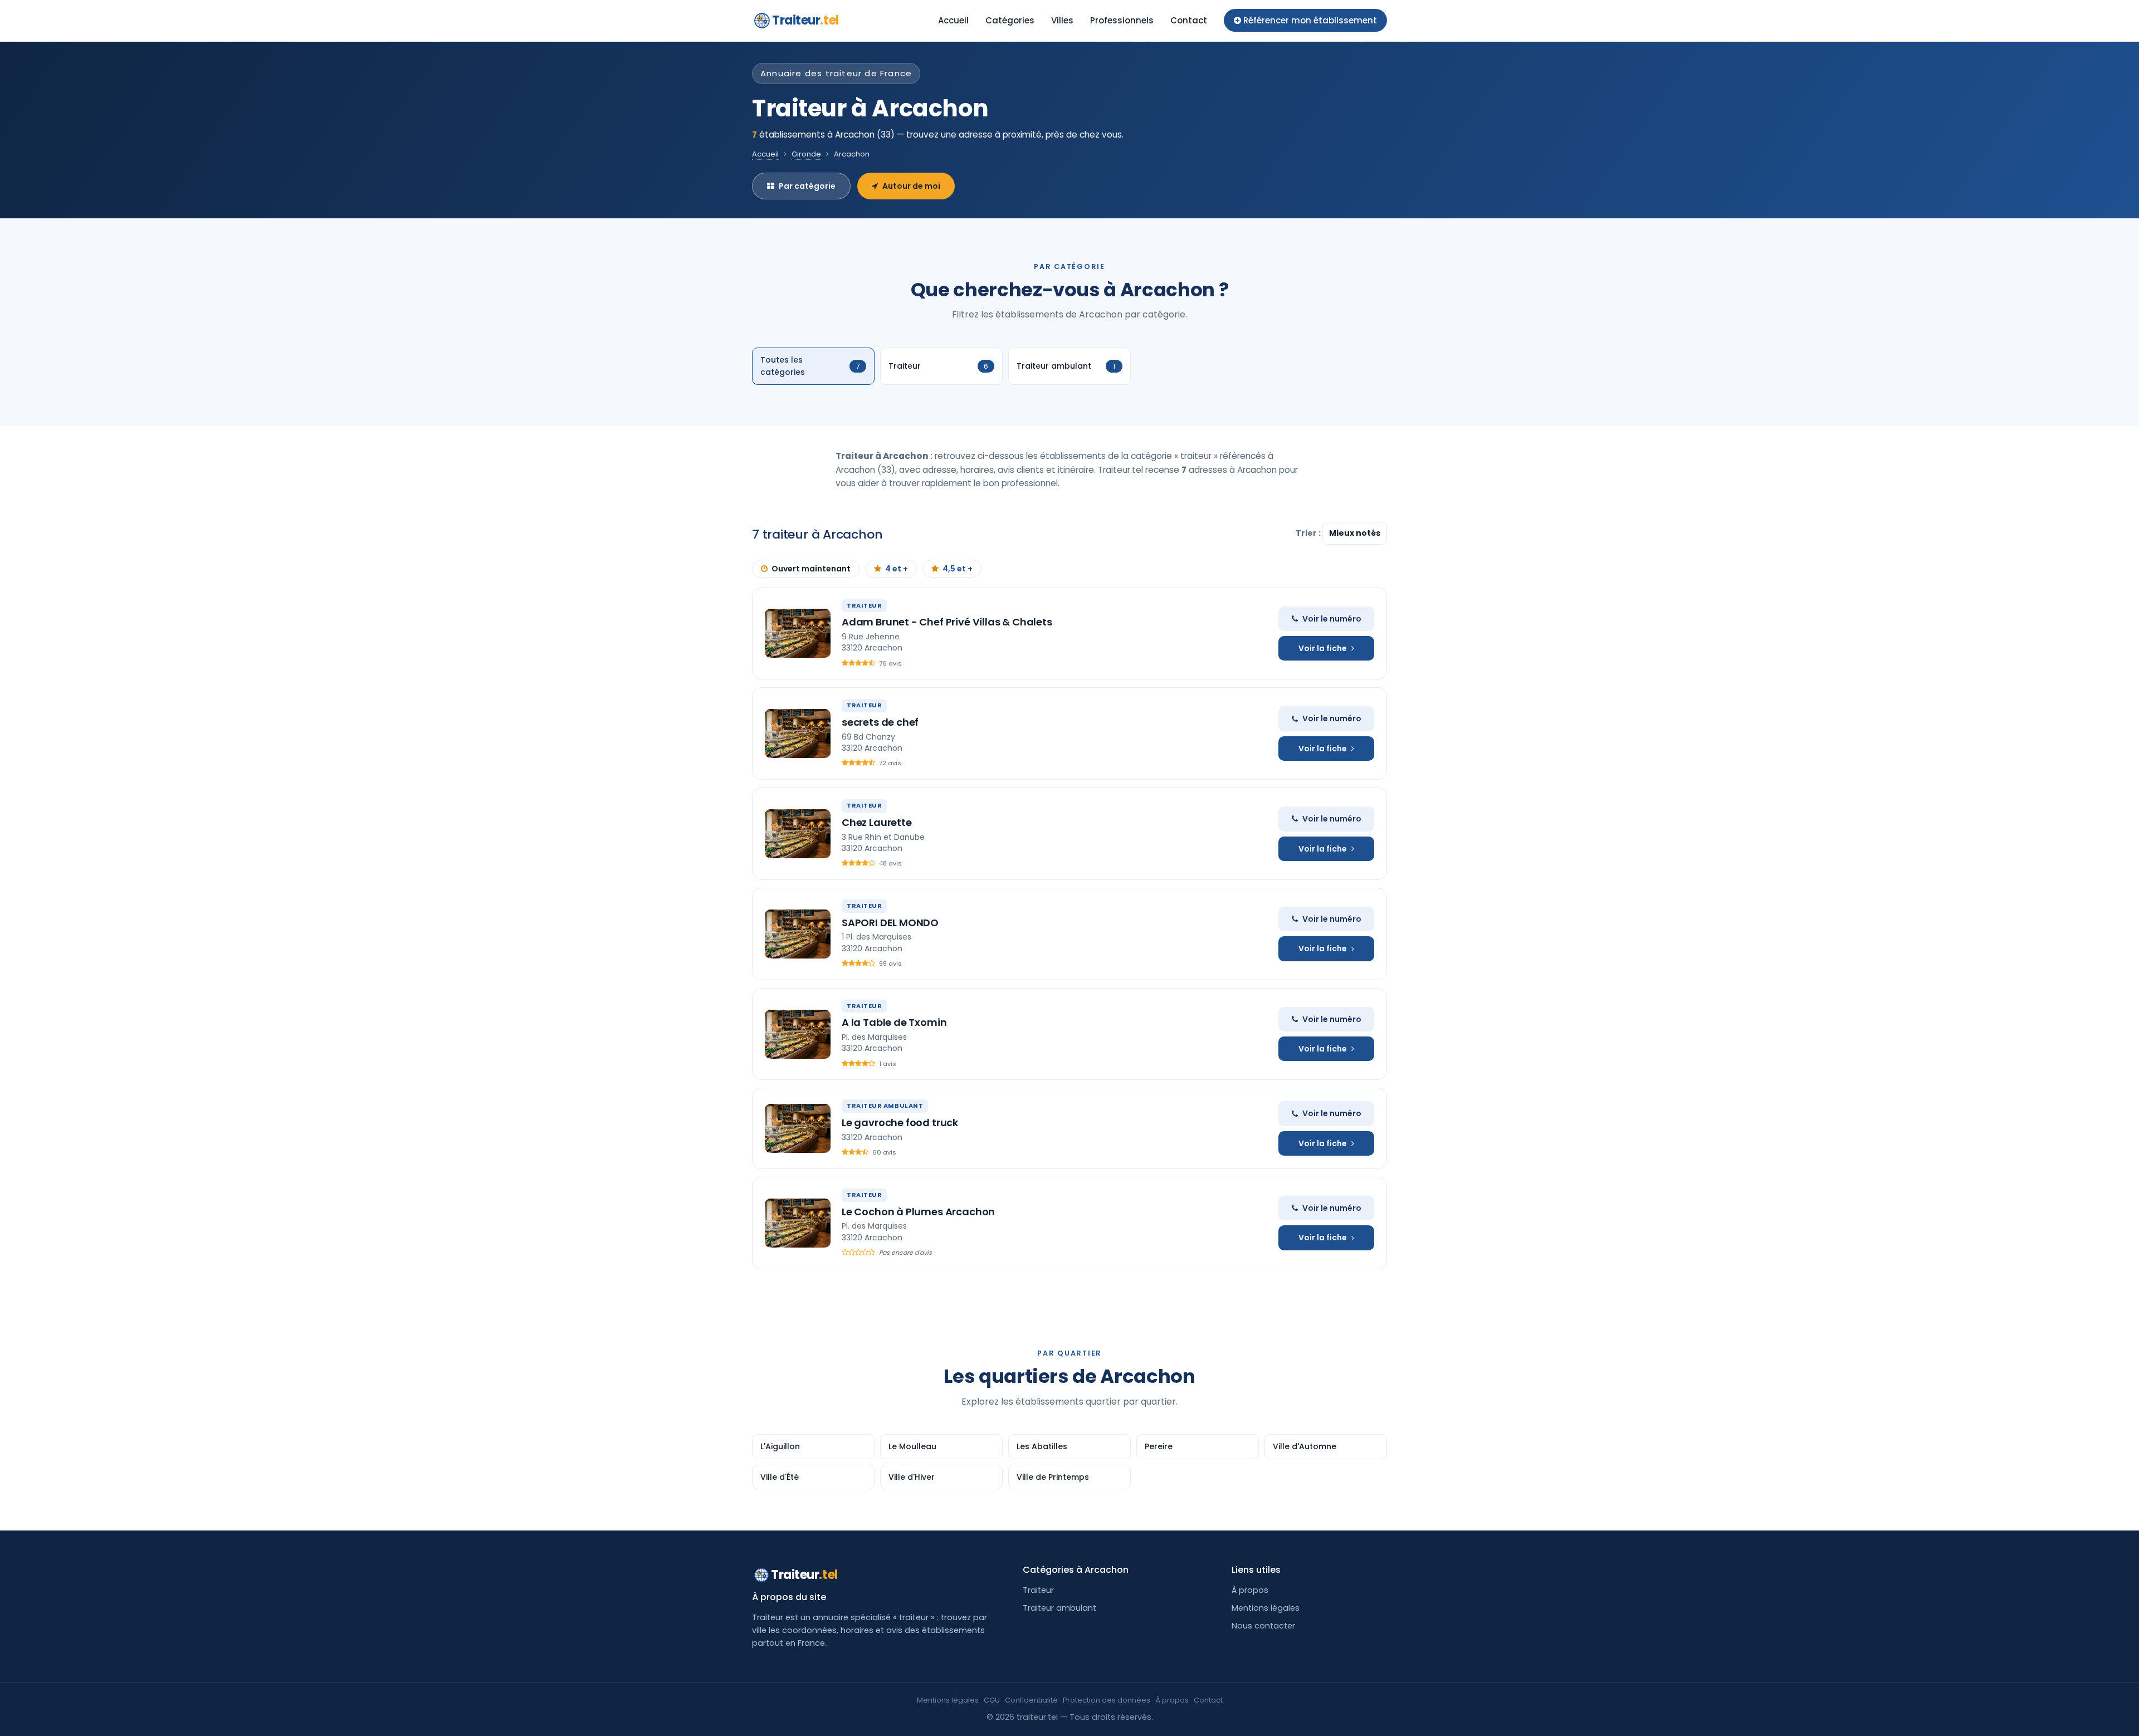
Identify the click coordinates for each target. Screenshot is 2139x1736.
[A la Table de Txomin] (798, 1034)
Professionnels (1122, 20)
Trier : (1309, 533)
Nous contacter (1263, 1626)
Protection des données (1107, 1700)
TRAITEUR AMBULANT (885, 1106)
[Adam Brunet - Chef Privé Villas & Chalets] (798, 633)
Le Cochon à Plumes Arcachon (918, 1212)
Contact (1189, 20)
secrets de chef (880, 722)
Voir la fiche (1323, 648)
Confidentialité (1031, 1700)
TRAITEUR (864, 605)
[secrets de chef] (798, 733)
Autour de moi (911, 186)
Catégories (1010, 20)
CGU (992, 1700)
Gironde (806, 154)
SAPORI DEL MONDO (890, 923)
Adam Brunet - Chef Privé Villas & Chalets (947, 622)
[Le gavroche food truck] (798, 1128)
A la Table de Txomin (894, 1022)
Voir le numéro (1332, 619)
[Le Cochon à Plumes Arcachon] (798, 1223)
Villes (1062, 20)
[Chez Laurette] (798, 834)
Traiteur (805, 20)
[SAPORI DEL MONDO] (798, 934)
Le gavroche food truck (900, 1123)
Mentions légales (1266, 1608)
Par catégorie (807, 186)
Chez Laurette (877, 822)
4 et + (897, 569)
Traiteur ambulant (1059, 1608)
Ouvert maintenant (811, 569)
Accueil (953, 20)
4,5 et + (958, 569)
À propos (1250, 1590)
